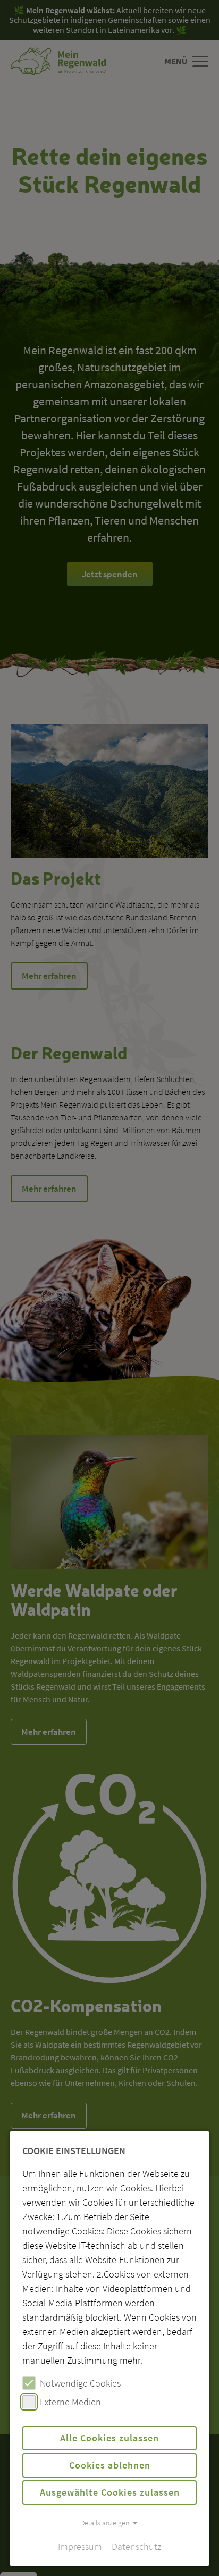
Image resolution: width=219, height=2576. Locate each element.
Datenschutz (136, 2546)
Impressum (80, 2546)
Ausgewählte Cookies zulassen (110, 2492)
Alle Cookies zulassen (109, 2438)
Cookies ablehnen (110, 2465)
